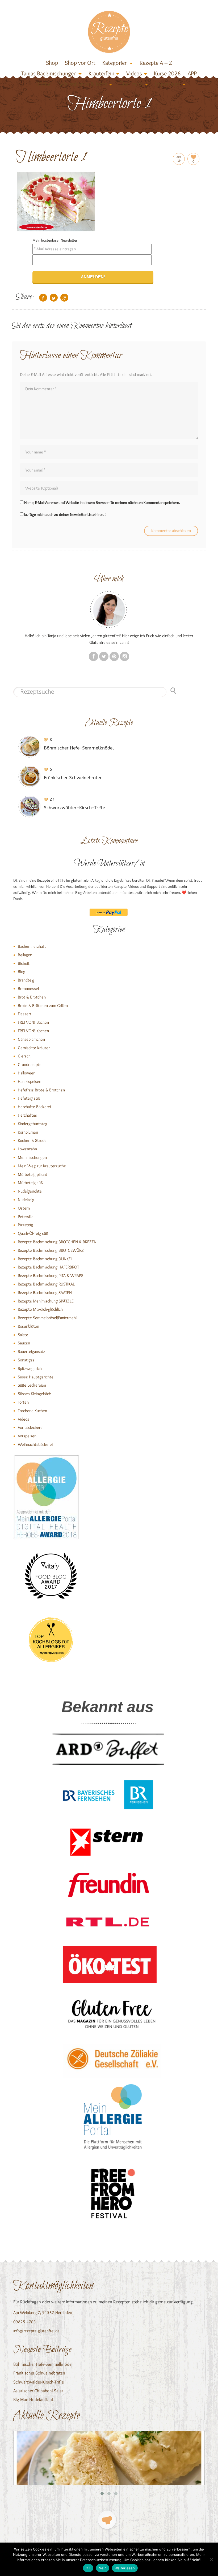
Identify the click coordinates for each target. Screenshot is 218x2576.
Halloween (27, 1073)
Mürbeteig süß (30, 1183)
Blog (22, 972)
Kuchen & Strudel (33, 1140)
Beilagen (25, 955)
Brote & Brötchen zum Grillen (43, 1006)
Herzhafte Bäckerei (34, 1107)
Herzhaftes (27, 1115)
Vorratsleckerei (31, 1427)
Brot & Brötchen (32, 997)
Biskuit (24, 963)
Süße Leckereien (32, 1385)
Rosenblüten (28, 1326)
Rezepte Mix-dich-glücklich (40, 1309)
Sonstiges (26, 1360)
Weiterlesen (125, 2568)
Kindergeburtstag (33, 1124)
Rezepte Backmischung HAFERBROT (48, 1267)
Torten (23, 1402)
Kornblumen (28, 1132)
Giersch (24, 1056)
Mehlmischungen (32, 1157)
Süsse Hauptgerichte (36, 1377)
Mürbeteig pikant (33, 1174)
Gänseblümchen (31, 1039)
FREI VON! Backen (33, 1022)
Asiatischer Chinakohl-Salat (38, 2391)
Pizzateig (25, 1225)
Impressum (168, 84)
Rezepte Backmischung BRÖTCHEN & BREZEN (57, 1242)
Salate (23, 1335)
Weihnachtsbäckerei (35, 1444)
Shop (52, 63)
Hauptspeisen (30, 1081)
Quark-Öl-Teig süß (33, 1233)
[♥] (107, 2520)
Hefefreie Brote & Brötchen (41, 1090)
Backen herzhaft (32, 946)
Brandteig (26, 980)
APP (192, 73)
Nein (103, 2568)
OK (88, 2568)
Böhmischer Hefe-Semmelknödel (43, 2364)
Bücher (44, 84)
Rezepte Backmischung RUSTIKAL (46, 1284)
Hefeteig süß (29, 1098)
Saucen (24, 1343)
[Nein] (211, 2559)
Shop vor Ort (80, 63)
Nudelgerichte (30, 1191)
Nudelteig (26, 1200)
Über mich (131, 84)
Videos (134, 73)
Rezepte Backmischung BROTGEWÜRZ (51, 1250)
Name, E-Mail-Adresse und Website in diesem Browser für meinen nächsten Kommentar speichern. (102, 503)
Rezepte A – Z (156, 63)
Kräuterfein (101, 73)
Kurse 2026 (167, 73)
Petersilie (26, 1217)
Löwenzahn (27, 1149)
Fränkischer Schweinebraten (39, 2373)
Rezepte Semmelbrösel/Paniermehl (47, 1318)
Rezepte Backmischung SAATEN (45, 1293)
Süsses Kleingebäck (34, 1394)
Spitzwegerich (30, 1368)
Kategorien (115, 63)
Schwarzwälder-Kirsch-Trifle (39, 2382)
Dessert (25, 1014)
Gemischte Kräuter (34, 1048)
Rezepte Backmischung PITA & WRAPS (51, 1276)
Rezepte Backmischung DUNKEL (45, 1259)
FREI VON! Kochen (33, 1031)
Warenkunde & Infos (83, 84)
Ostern (24, 1208)
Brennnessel (28, 989)
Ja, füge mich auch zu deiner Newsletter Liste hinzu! (65, 515)
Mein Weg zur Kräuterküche (42, 1166)
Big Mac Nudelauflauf (33, 2399)
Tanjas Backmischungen (49, 73)
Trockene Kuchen (32, 1411)
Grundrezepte (30, 1064)
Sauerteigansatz (32, 1351)
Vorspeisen (27, 1436)
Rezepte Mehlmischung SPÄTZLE (46, 1301)
